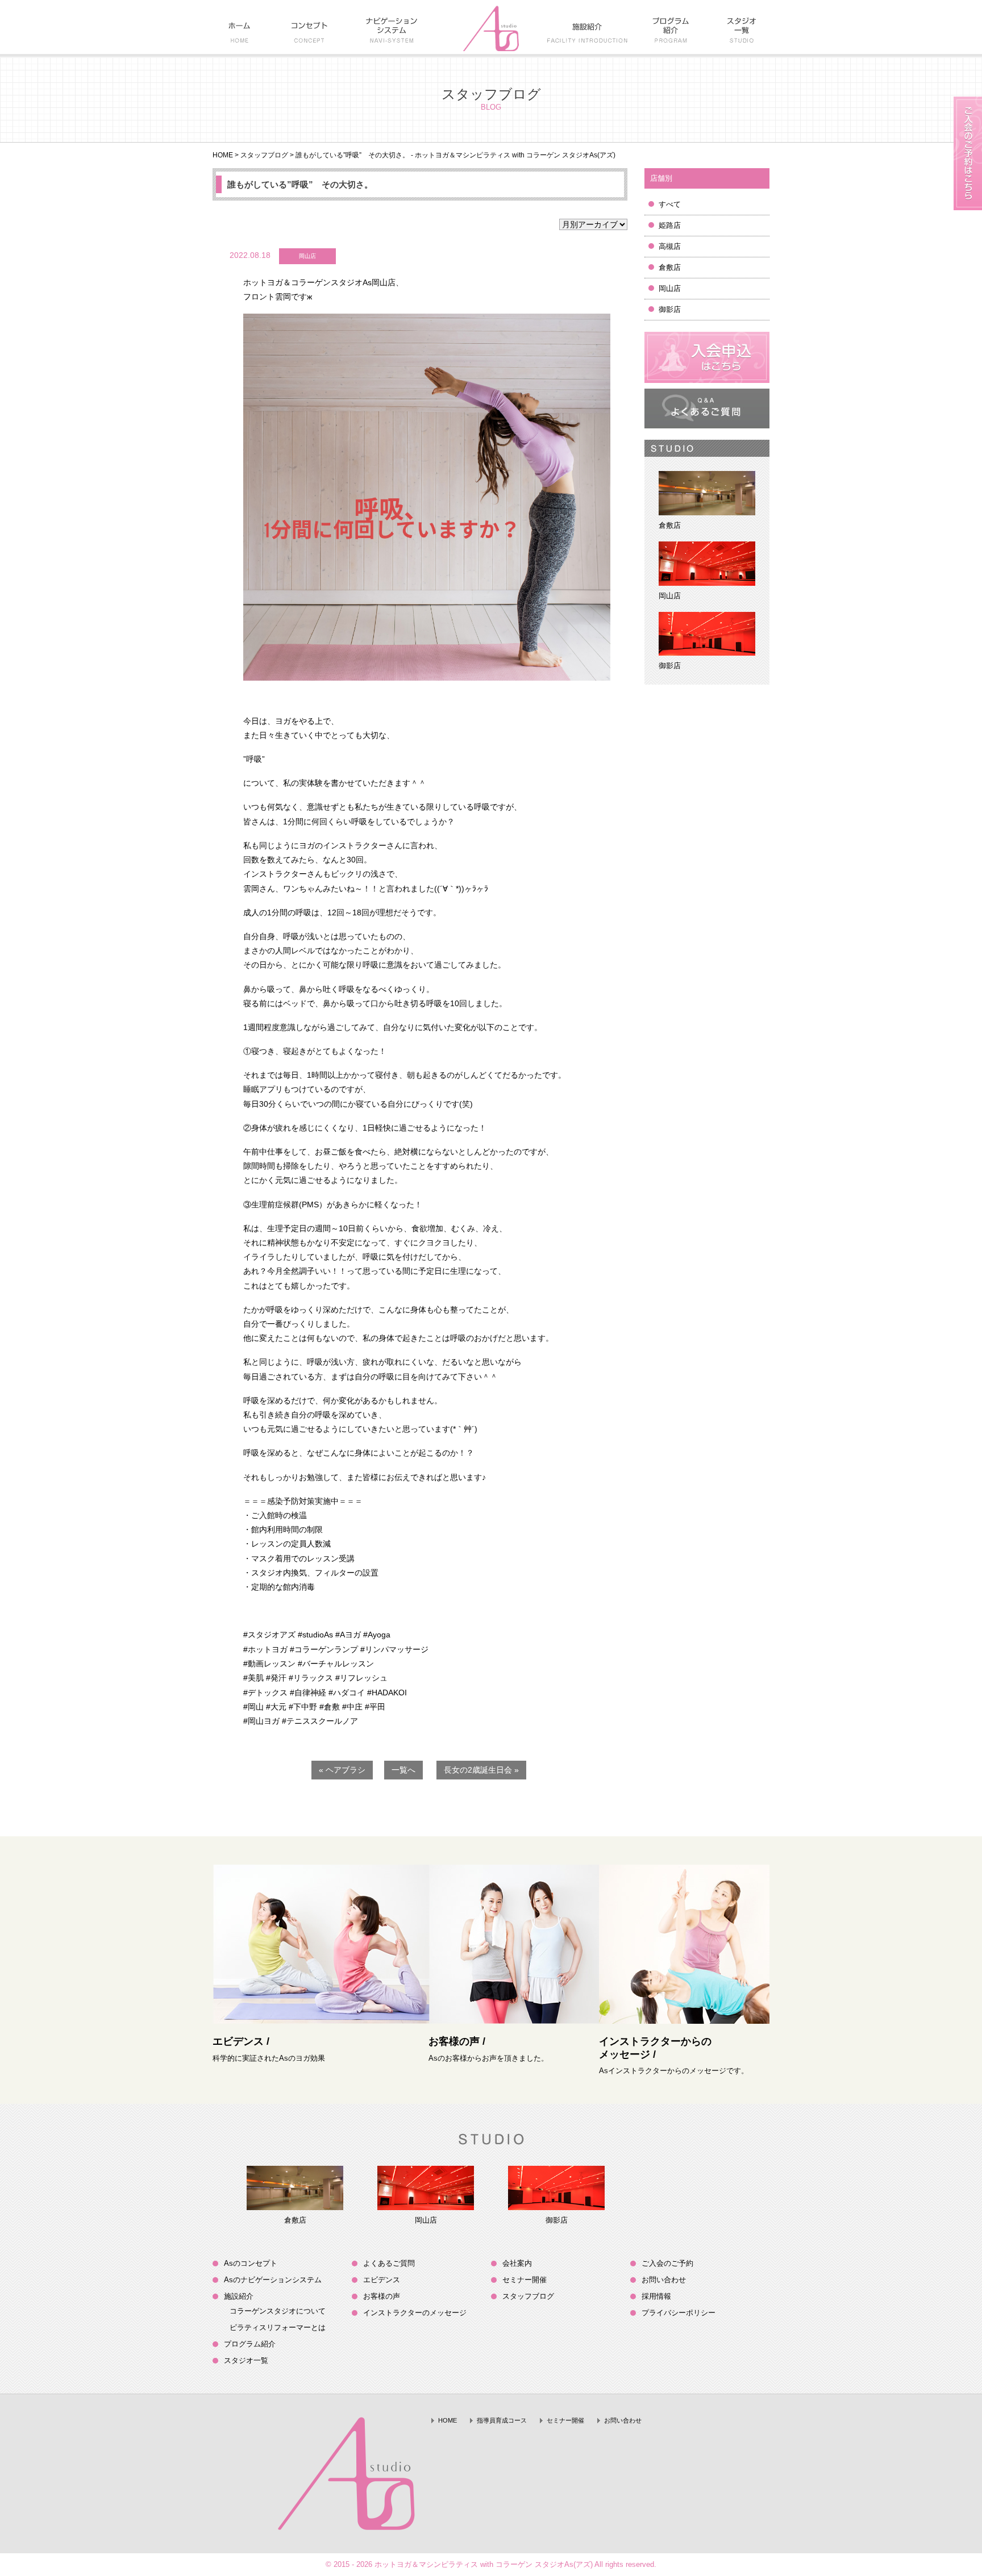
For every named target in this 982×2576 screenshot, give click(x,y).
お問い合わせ (664, 2280)
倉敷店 (670, 267)
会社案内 (517, 2263)
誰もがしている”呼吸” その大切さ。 (300, 184)
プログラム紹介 (250, 2344)
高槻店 (670, 246)
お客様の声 (382, 2296)
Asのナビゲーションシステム (273, 2280)
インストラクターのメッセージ (415, 2313)
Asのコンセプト (251, 2263)
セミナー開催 (525, 2280)
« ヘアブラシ (342, 1770)
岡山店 (670, 288)
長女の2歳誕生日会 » (481, 1770)
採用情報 (656, 2296)
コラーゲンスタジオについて (278, 2311)
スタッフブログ (264, 155)
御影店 (670, 309)
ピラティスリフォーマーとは (278, 2327)
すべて (670, 204)
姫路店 (670, 225)
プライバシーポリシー (679, 2313)
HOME (223, 155)
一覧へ (403, 1770)
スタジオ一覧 (246, 2360)
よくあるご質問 (389, 2263)
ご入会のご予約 (667, 2263)
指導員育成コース (502, 2420)
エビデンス (382, 2280)
